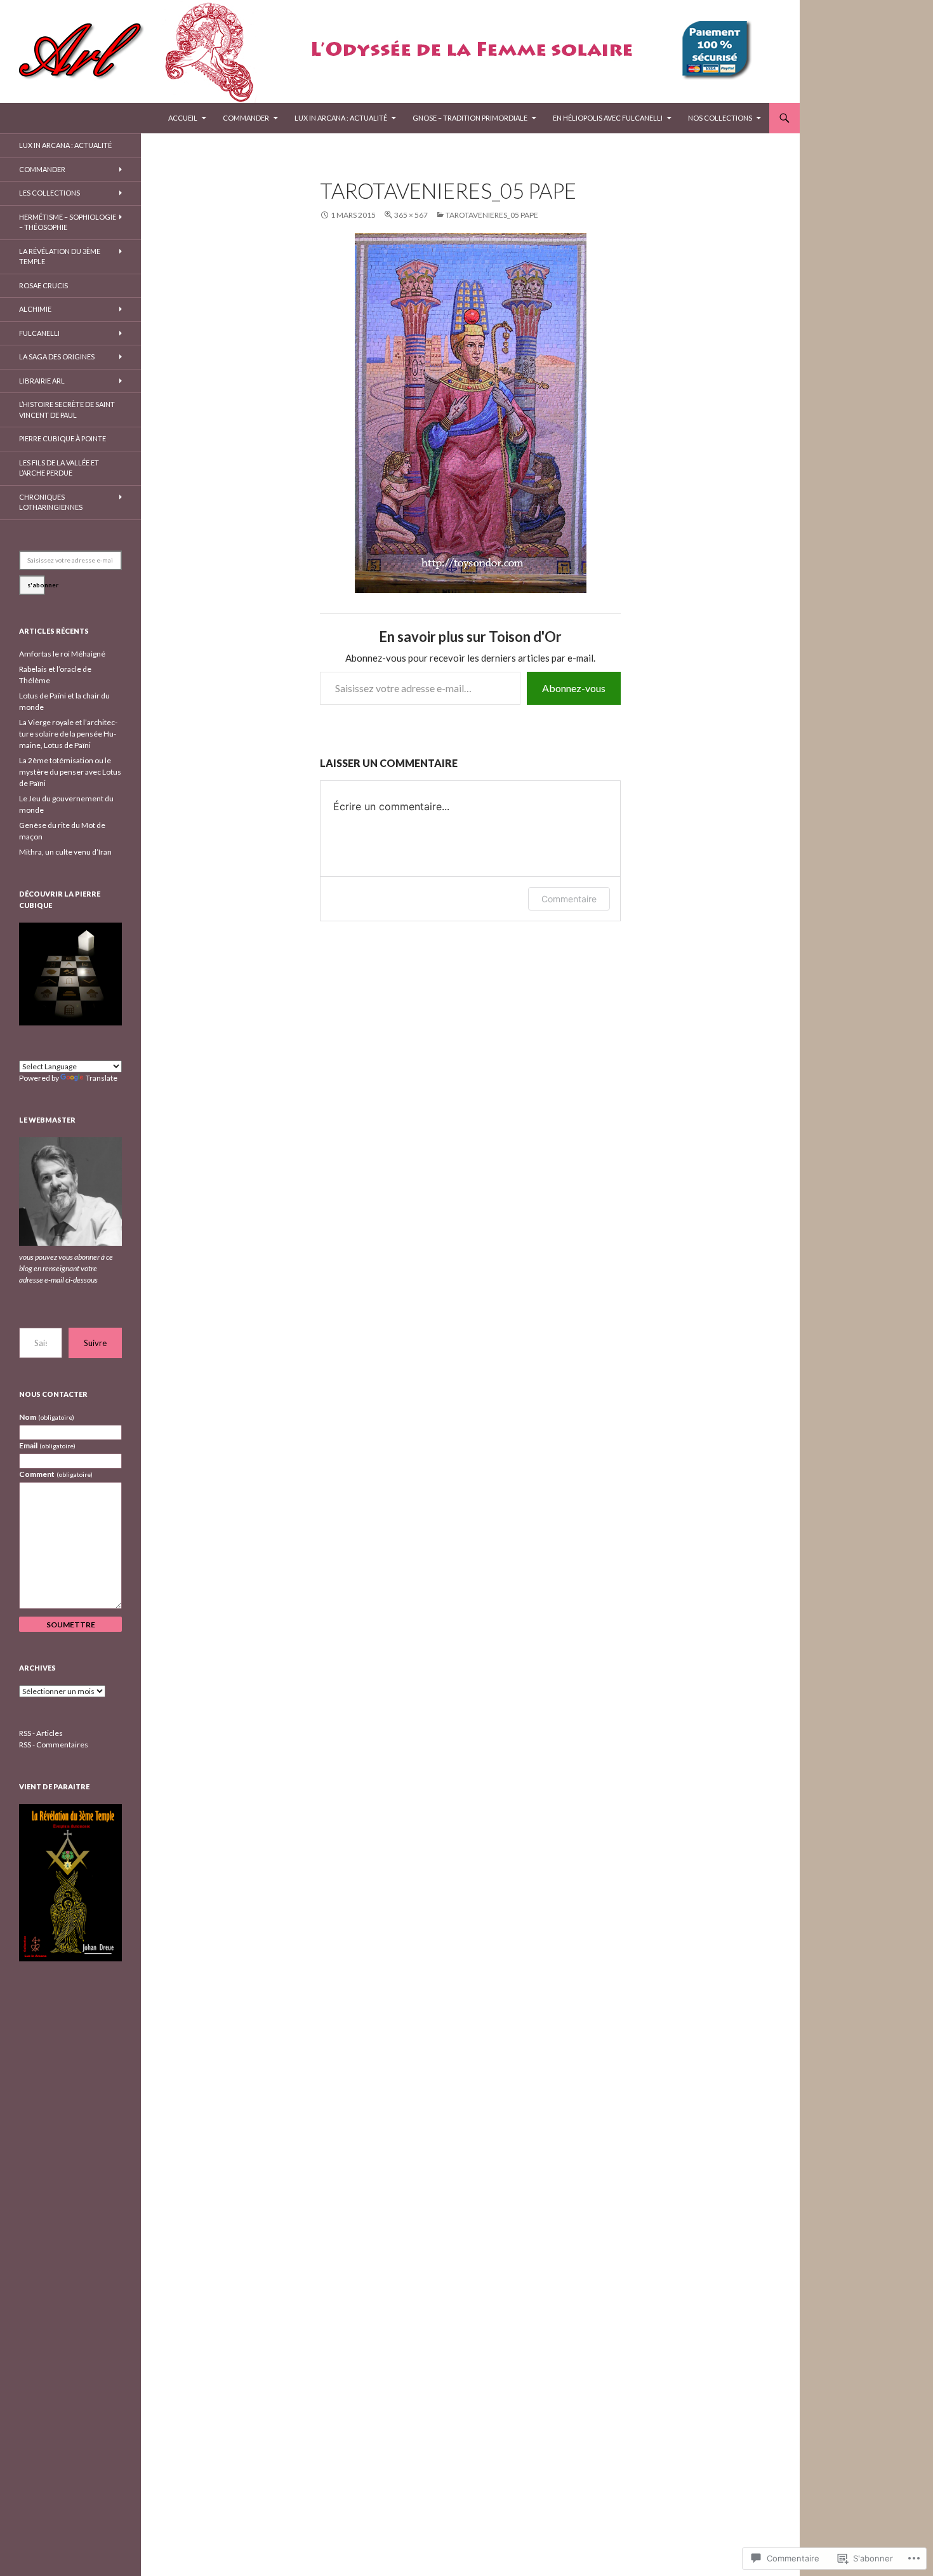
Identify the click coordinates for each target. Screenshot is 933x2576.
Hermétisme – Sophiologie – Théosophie (68, 222)
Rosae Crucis (43, 285)
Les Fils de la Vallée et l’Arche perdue (59, 468)
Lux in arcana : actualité (341, 118)
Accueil (183, 118)
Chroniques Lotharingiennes (51, 502)
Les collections (50, 193)
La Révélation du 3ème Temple (60, 257)
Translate (102, 1078)
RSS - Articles (41, 1733)
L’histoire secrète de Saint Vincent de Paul (67, 410)
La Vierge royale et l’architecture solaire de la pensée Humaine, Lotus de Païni (68, 734)
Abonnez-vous (574, 688)
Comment (56, 1474)
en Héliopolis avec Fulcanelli (608, 118)
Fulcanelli (39, 333)
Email (47, 1445)
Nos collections (720, 118)
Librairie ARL (42, 381)
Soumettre (71, 1625)
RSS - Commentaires (54, 1745)
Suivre (95, 1343)
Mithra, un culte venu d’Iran (65, 852)
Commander (246, 118)
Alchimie (35, 309)
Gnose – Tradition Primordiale (470, 118)
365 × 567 (411, 215)
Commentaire (569, 899)
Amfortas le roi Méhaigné (62, 654)
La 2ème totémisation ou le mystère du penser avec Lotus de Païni (70, 772)
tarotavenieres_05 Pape (492, 215)
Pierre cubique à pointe (63, 438)
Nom (47, 1417)
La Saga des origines (57, 357)
